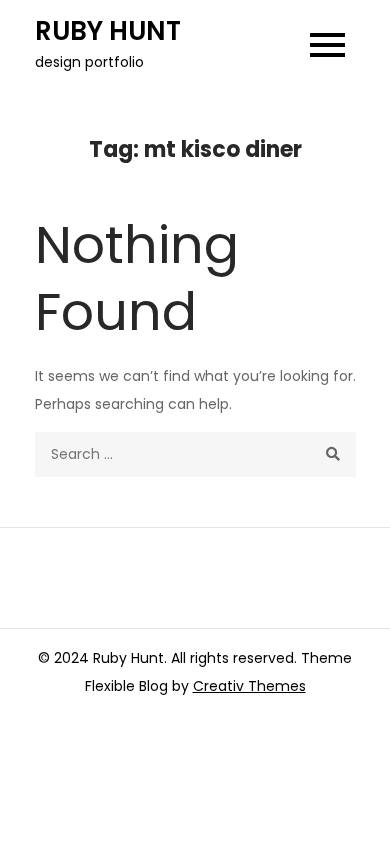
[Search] (333, 454)
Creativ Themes (249, 686)
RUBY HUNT (108, 31)
